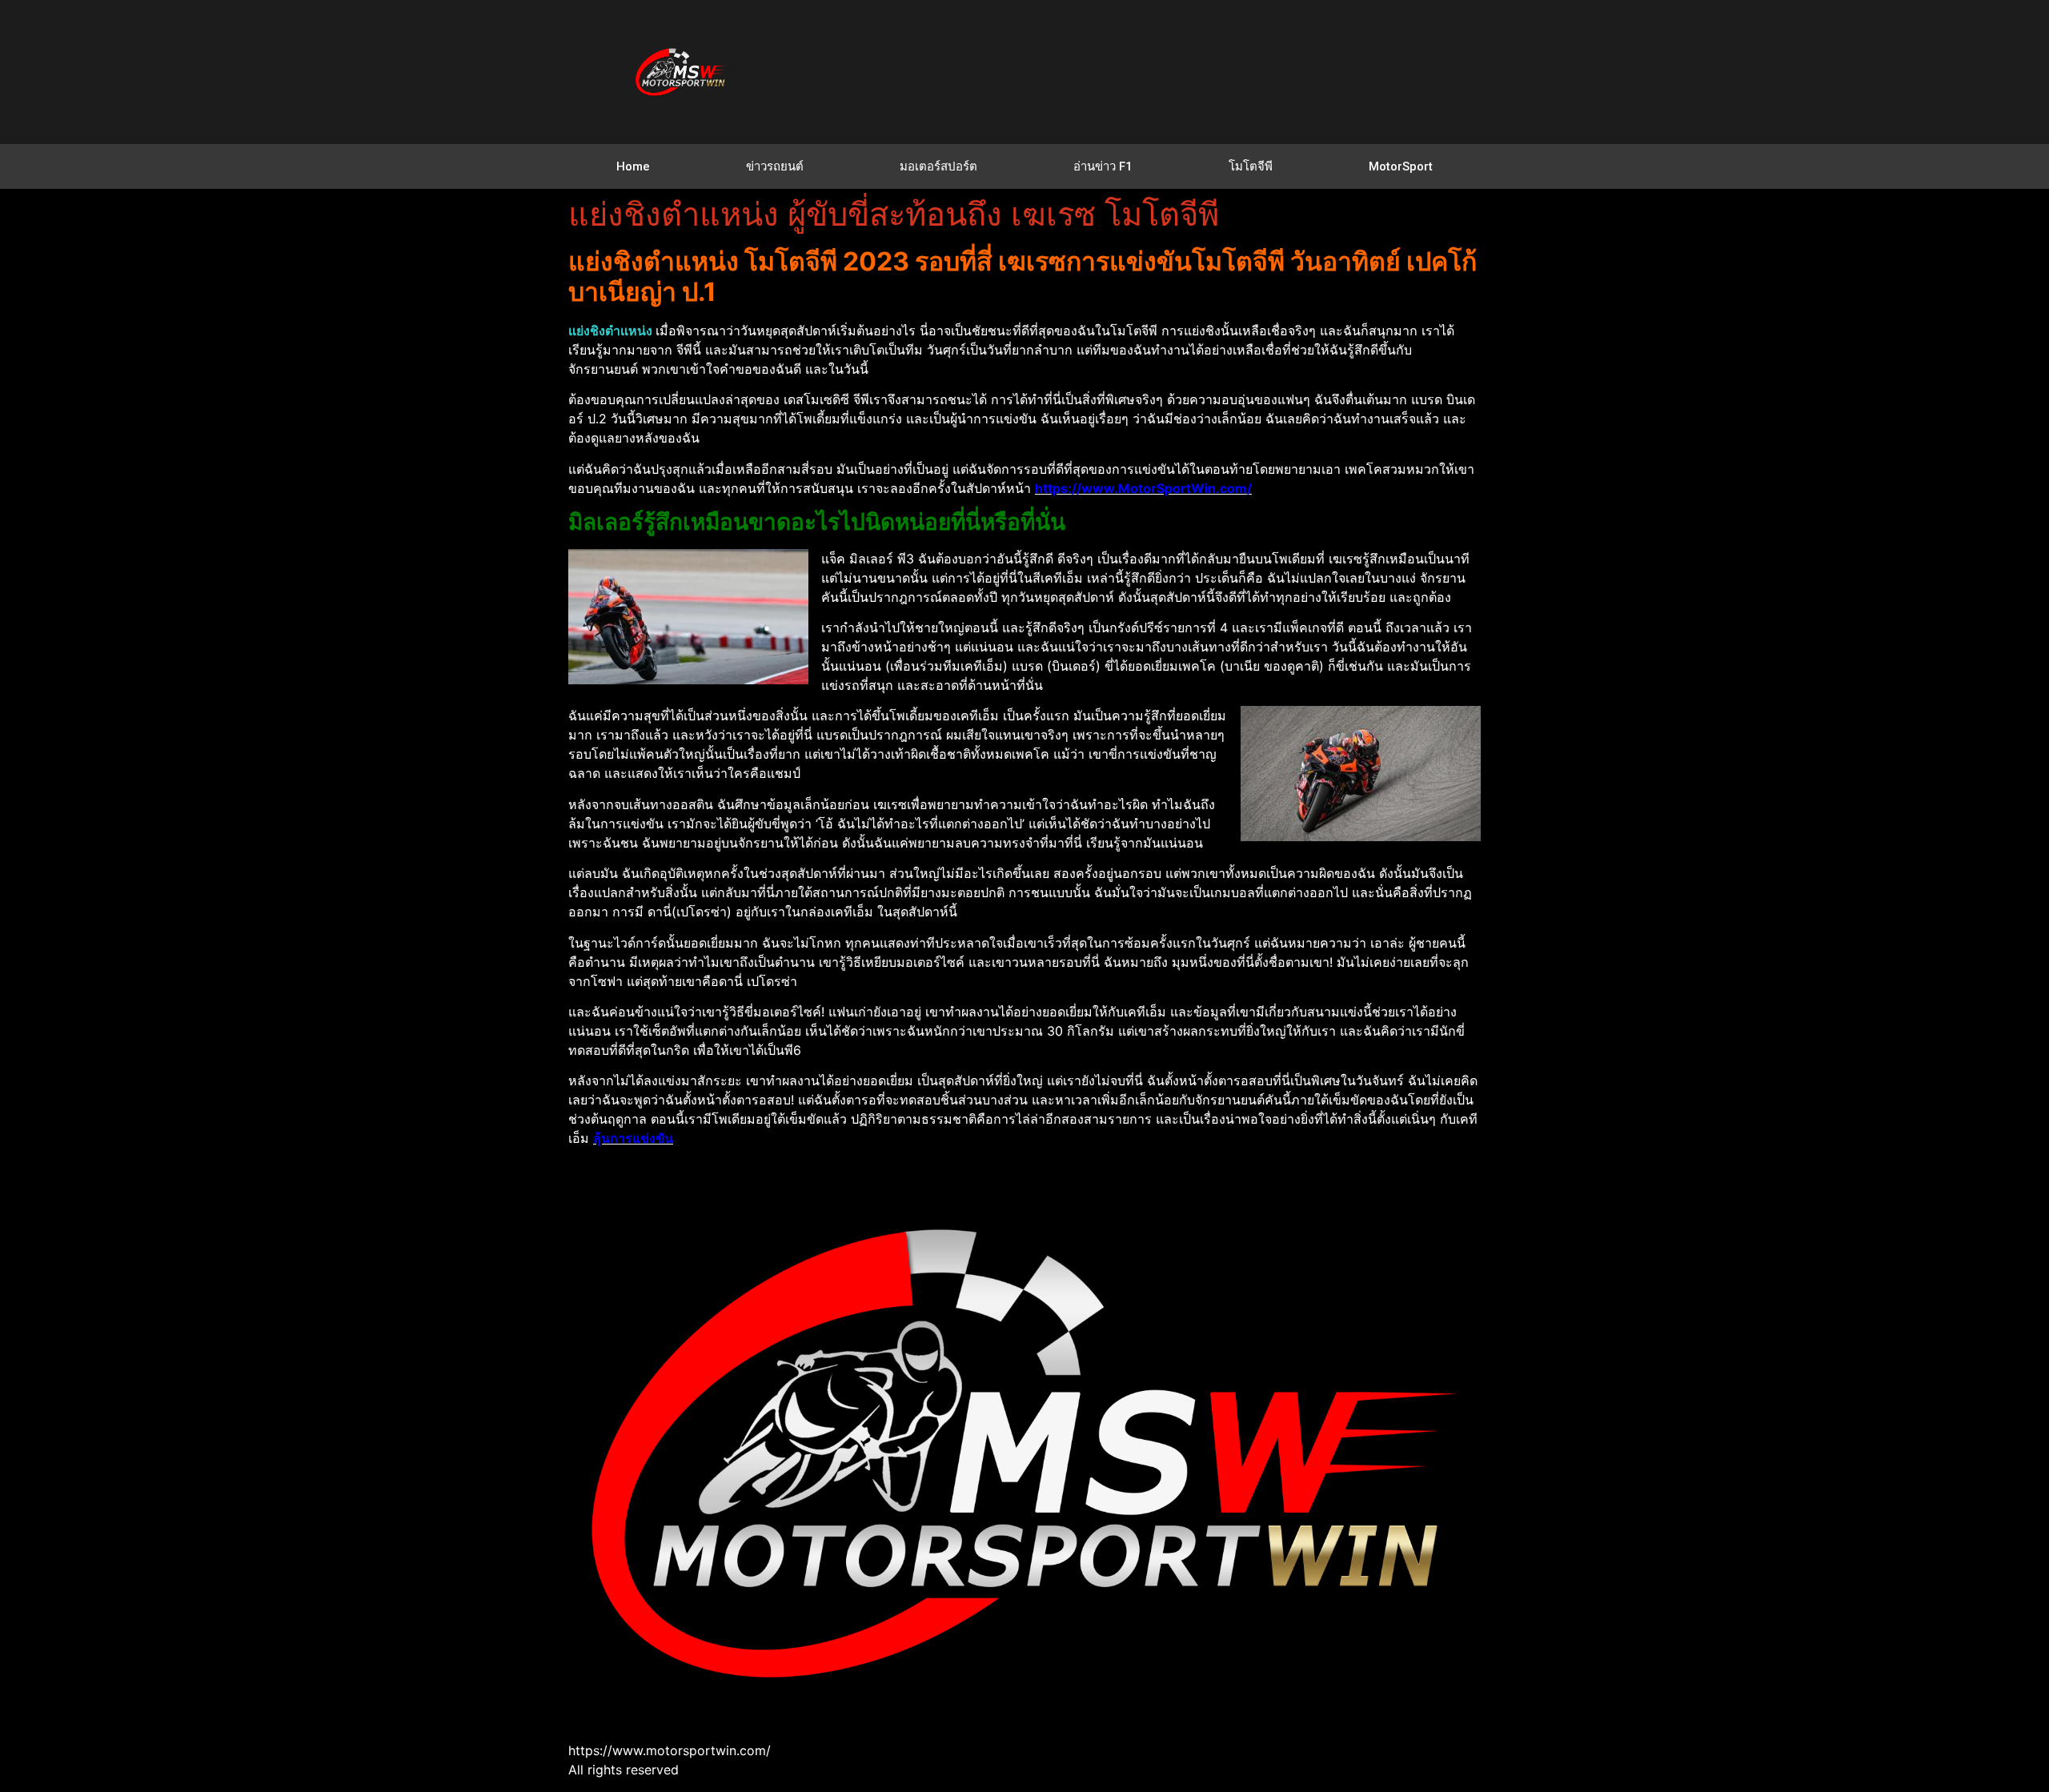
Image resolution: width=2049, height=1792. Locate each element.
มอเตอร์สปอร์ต (938, 166)
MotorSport (1401, 166)
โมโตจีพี (1251, 166)
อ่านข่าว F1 (1103, 166)
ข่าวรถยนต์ (775, 166)
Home (633, 166)
